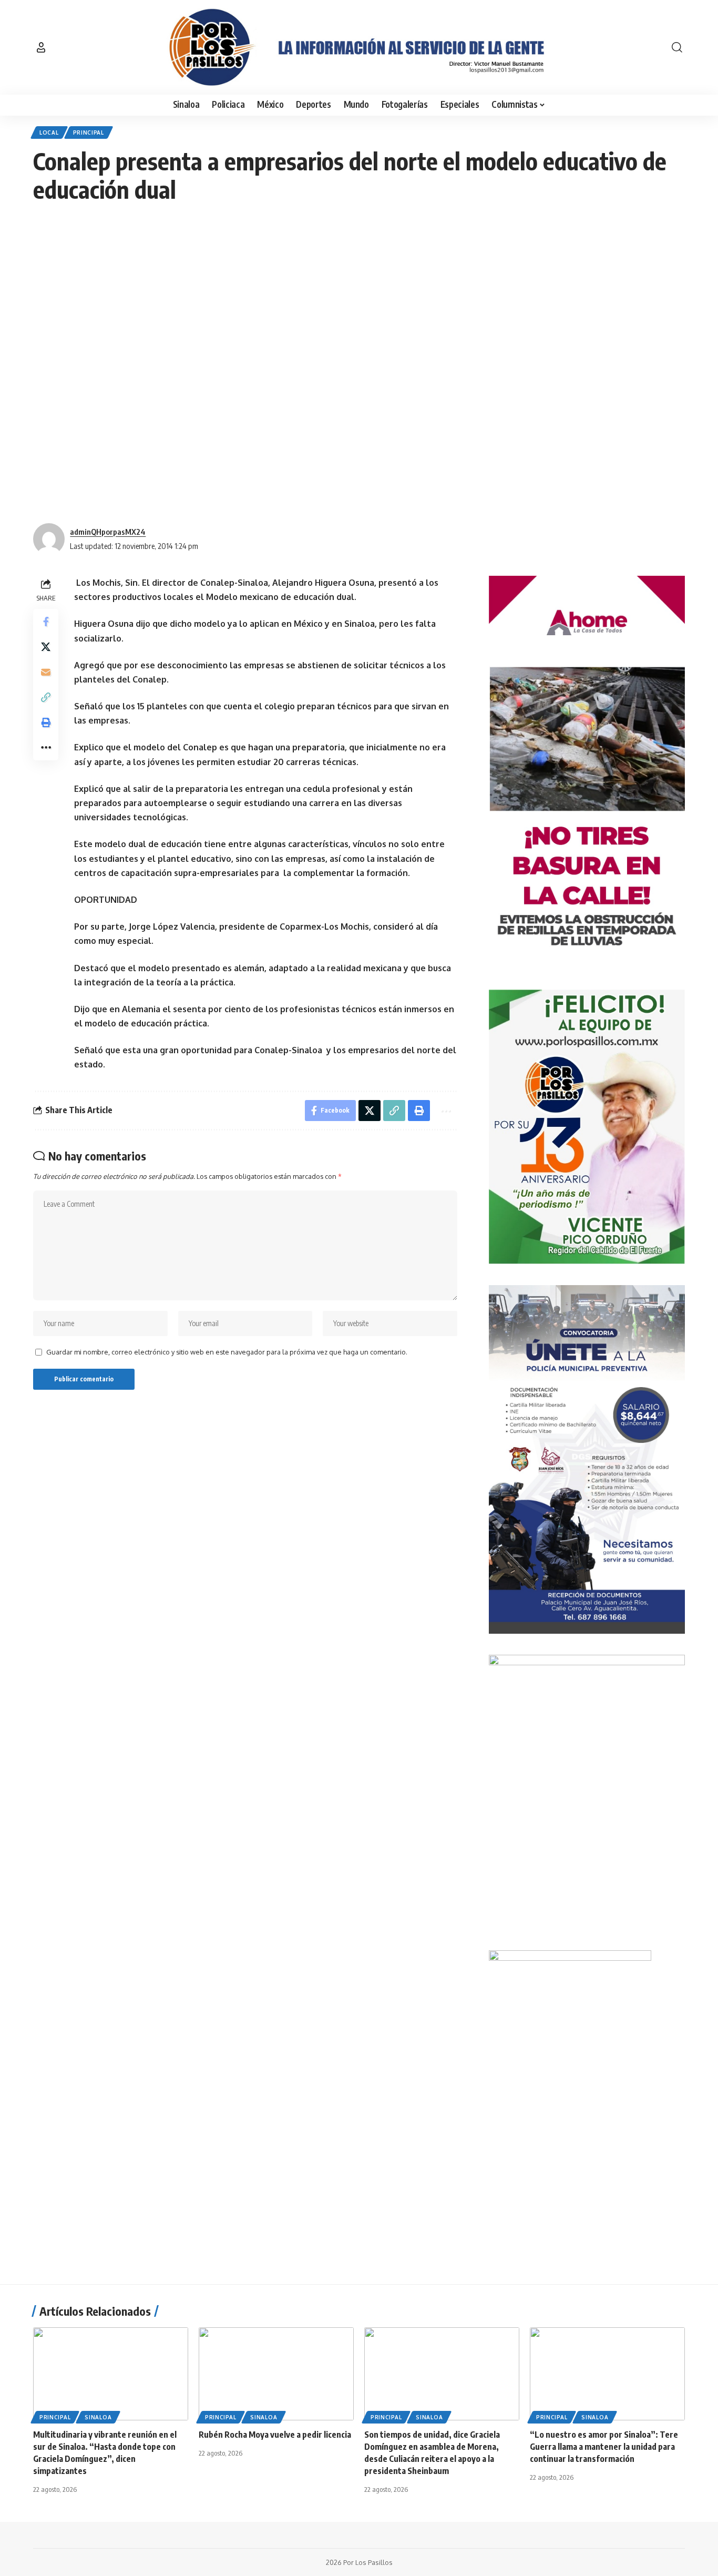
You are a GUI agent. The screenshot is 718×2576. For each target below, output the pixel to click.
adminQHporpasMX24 (108, 532)
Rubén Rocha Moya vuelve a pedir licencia (275, 2435)
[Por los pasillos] (359, 47)
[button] (41, 47)
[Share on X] (46, 647)
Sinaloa (98, 2417)
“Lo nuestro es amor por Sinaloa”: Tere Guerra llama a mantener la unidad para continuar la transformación (604, 2447)
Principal (89, 133)
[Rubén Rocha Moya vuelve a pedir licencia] (276, 2374)
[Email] (46, 672)
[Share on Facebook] (46, 622)
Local (49, 133)
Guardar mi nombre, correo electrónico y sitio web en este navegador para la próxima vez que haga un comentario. (227, 1352)
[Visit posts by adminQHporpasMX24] (49, 539)
